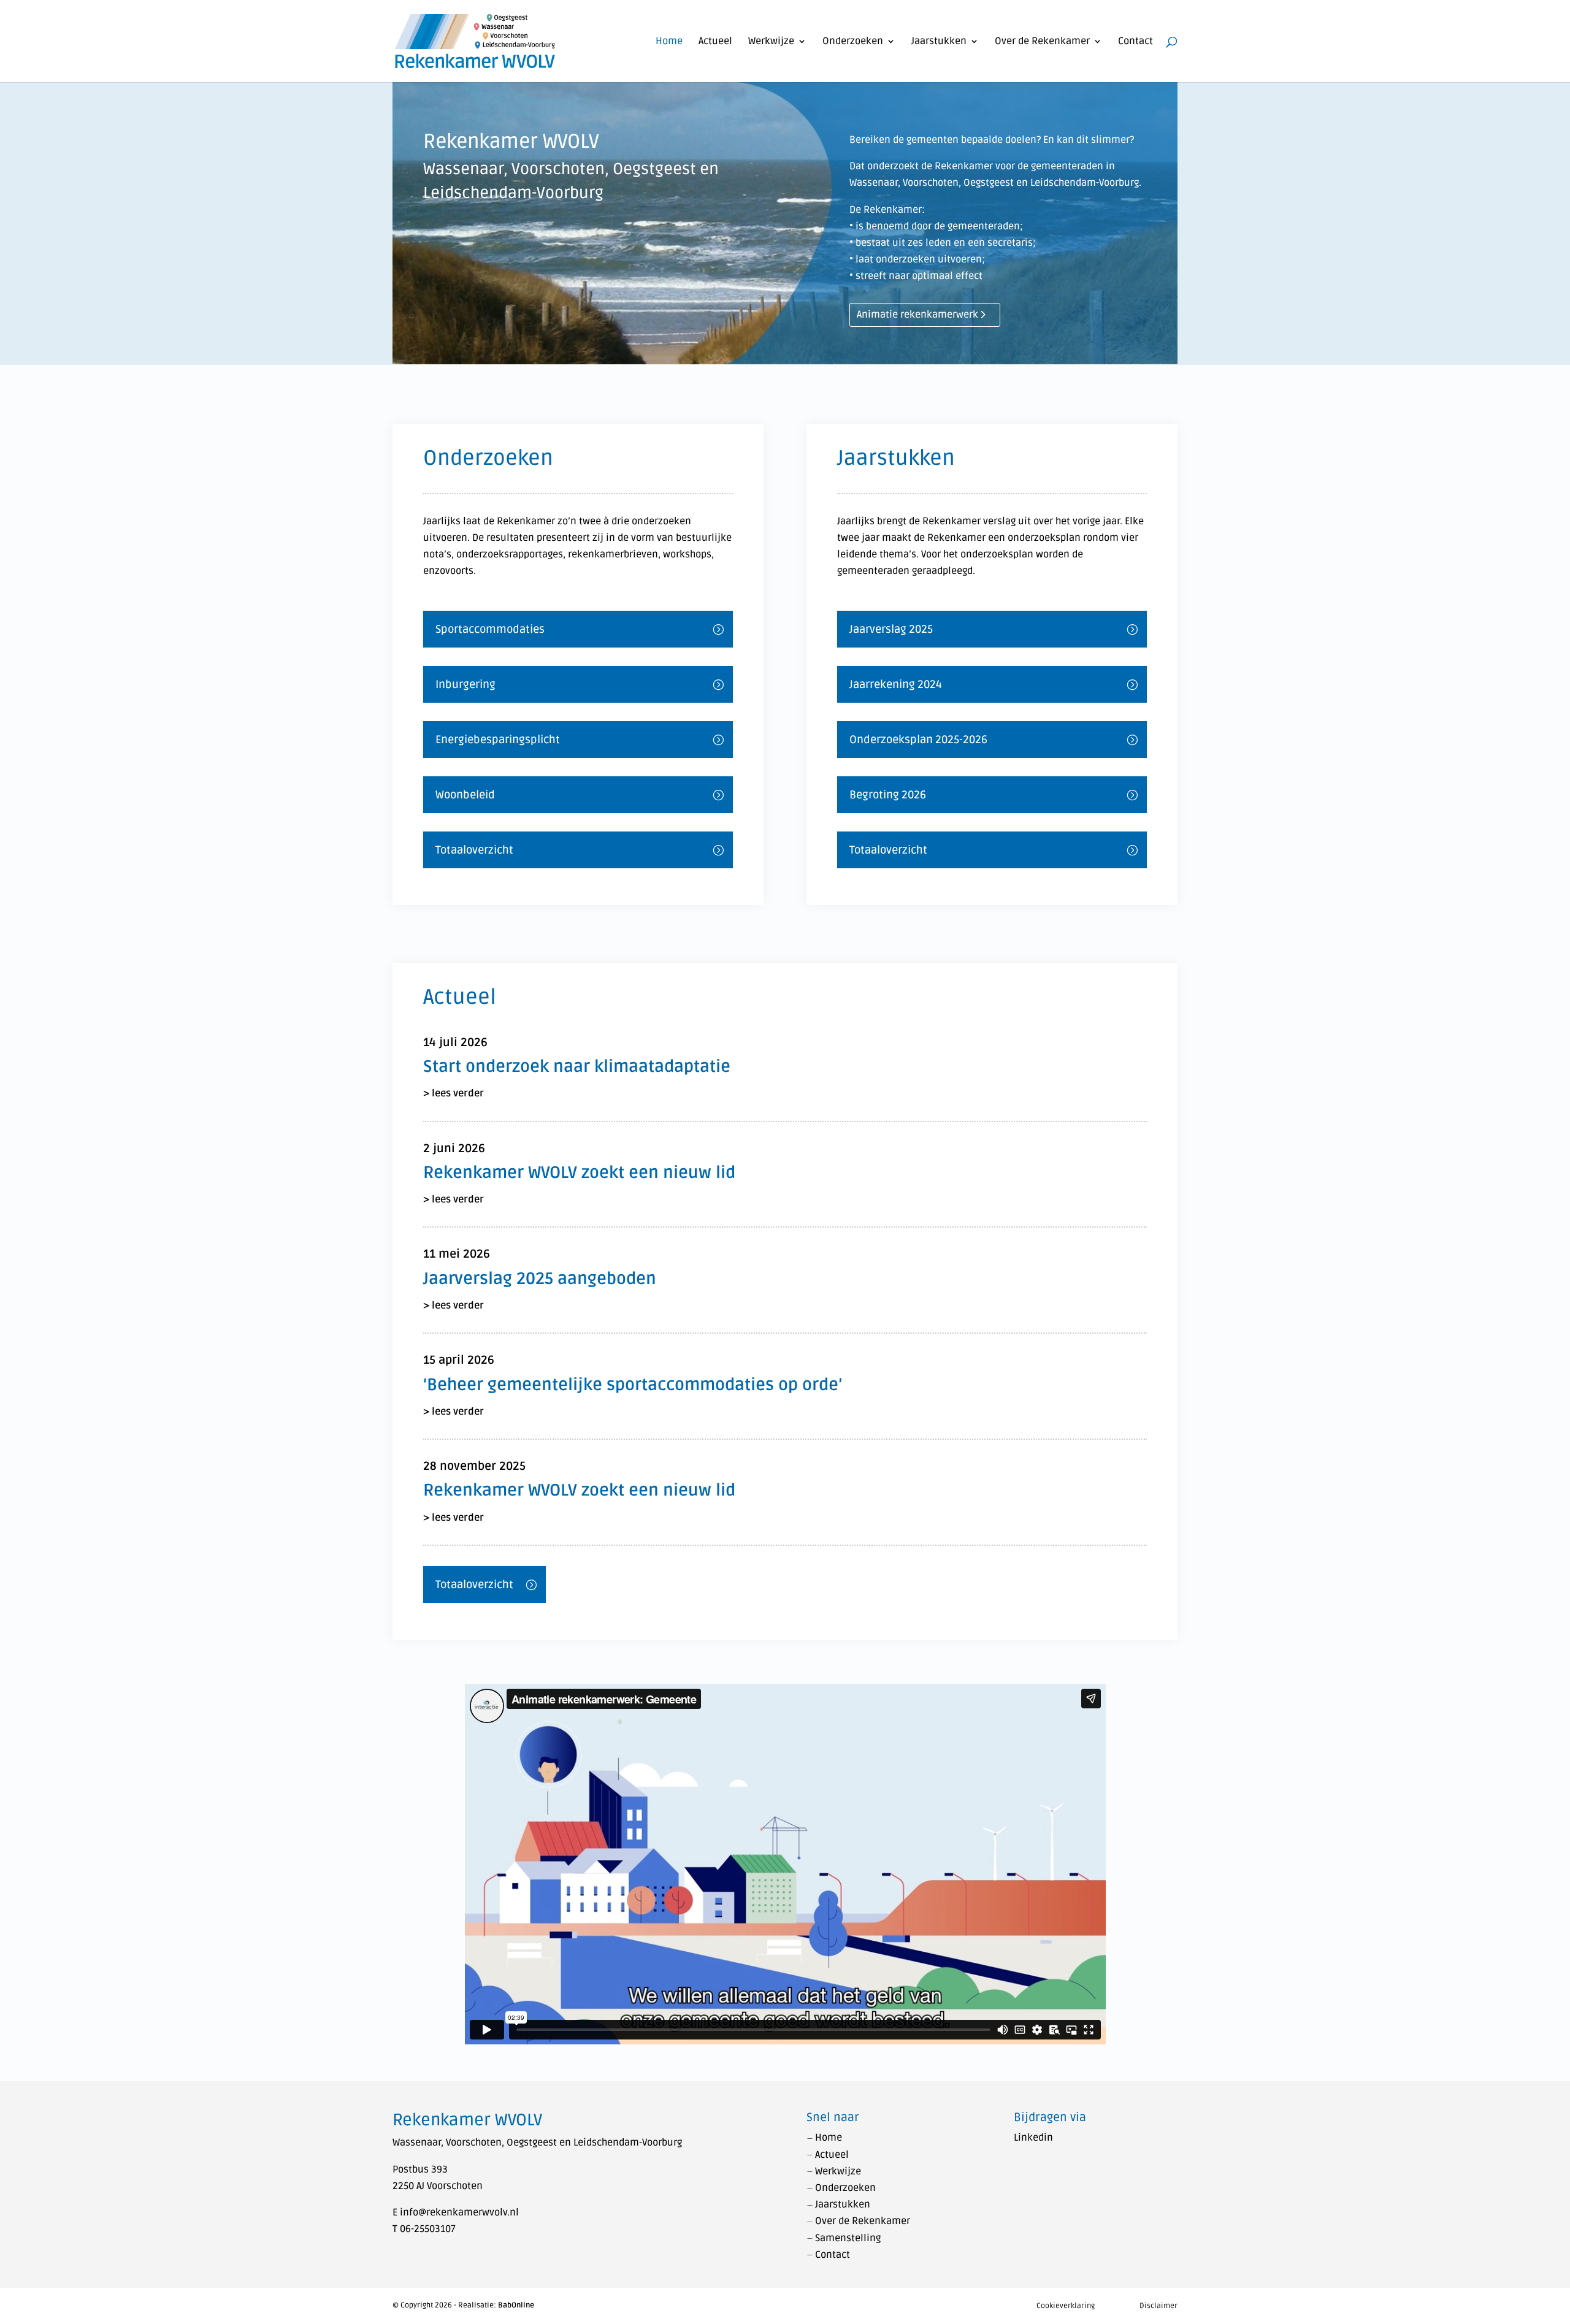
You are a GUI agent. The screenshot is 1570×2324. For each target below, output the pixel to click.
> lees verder (454, 1093)
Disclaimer (1158, 2306)
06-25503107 (428, 2229)
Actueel (715, 42)
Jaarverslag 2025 (891, 629)
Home (669, 42)
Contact (1135, 42)
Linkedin (1033, 2138)
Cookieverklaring (1066, 2306)
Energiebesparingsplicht (498, 740)
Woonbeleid (465, 795)
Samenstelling (848, 2238)
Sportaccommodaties (490, 629)
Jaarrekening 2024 (896, 684)
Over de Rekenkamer (1042, 42)
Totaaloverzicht (474, 850)
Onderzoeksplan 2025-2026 (918, 740)
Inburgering (465, 684)
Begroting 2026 (888, 795)
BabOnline (516, 2305)
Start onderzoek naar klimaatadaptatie (577, 1067)
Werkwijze (771, 42)
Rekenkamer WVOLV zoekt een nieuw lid (579, 1173)
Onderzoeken (853, 42)
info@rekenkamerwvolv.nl (459, 2212)
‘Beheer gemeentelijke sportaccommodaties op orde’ (633, 1385)
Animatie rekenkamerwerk (917, 315)
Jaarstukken (939, 42)
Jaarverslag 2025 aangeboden (540, 1279)
